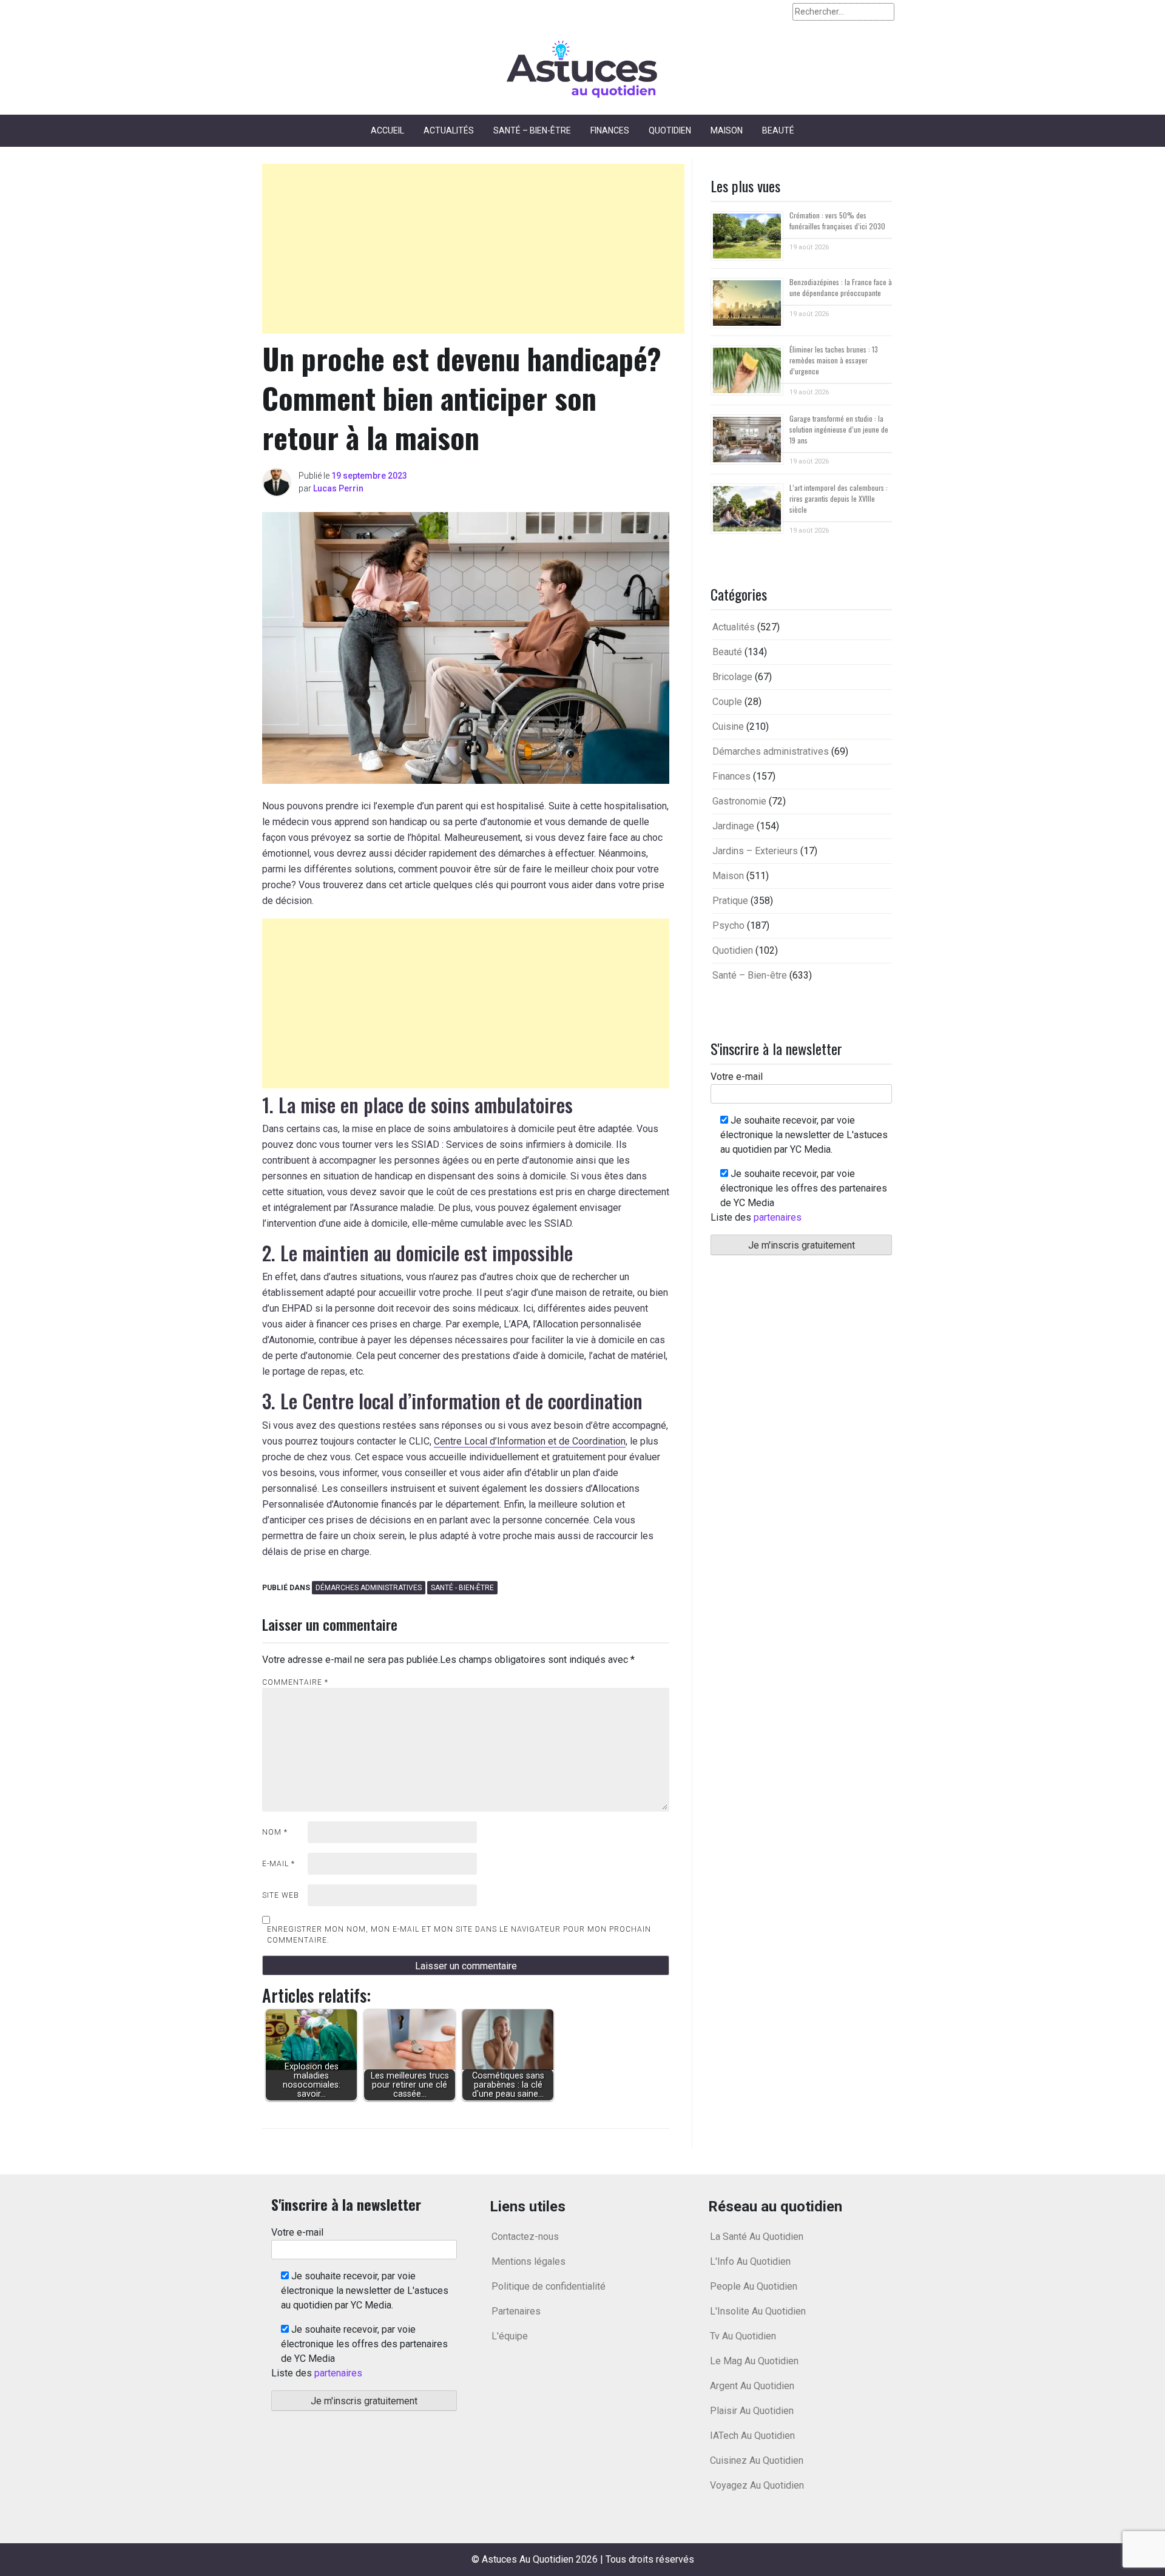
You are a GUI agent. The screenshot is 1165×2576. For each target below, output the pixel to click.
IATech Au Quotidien (752, 2436)
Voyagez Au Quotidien (757, 2485)
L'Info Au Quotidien (750, 2261)
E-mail (279, 1864)
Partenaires (516, 2311)
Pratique (730, 901)
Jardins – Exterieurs (755, 851)
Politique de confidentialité (549, 2286)
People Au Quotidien (754, 2286)
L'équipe (510, 2336)
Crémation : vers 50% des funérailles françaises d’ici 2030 (837, 221)
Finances (610, 130)
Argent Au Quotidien (752, 2386)
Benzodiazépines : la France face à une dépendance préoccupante (841, 287)
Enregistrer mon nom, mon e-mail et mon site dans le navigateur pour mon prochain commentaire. (459, 1935)
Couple (727, 702)
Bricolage (732, 677)
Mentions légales (528, 2261)
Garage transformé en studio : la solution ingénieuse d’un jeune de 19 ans (839, 429)
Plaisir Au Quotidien (752, 2411)
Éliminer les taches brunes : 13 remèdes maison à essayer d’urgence (834, 360)
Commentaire (295, 1682)
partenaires (778, 1217)
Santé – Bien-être (532, 130)
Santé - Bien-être (462, 1588)
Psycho (728, 926)
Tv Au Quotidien (743, 2336)
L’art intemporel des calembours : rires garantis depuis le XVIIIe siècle (839, 498)
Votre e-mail (737, 1077)
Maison (727, 130)
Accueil (387, 130)
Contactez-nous (525, 2237)
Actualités (449, 130)
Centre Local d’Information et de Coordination (530, 1441)
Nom (275, 1832)
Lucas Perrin (338, 488)
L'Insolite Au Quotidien (758, 2311)
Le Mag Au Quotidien (754, 2361)
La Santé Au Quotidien (757, 2237)
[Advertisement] (473, 249)
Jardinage (733, 826)
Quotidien (670, 130)
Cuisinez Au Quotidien (757, 2460)
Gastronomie (739, 801)
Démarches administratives (369, 1588)
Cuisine (728, 727)
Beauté (778, 130)
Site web (281, 1895)
